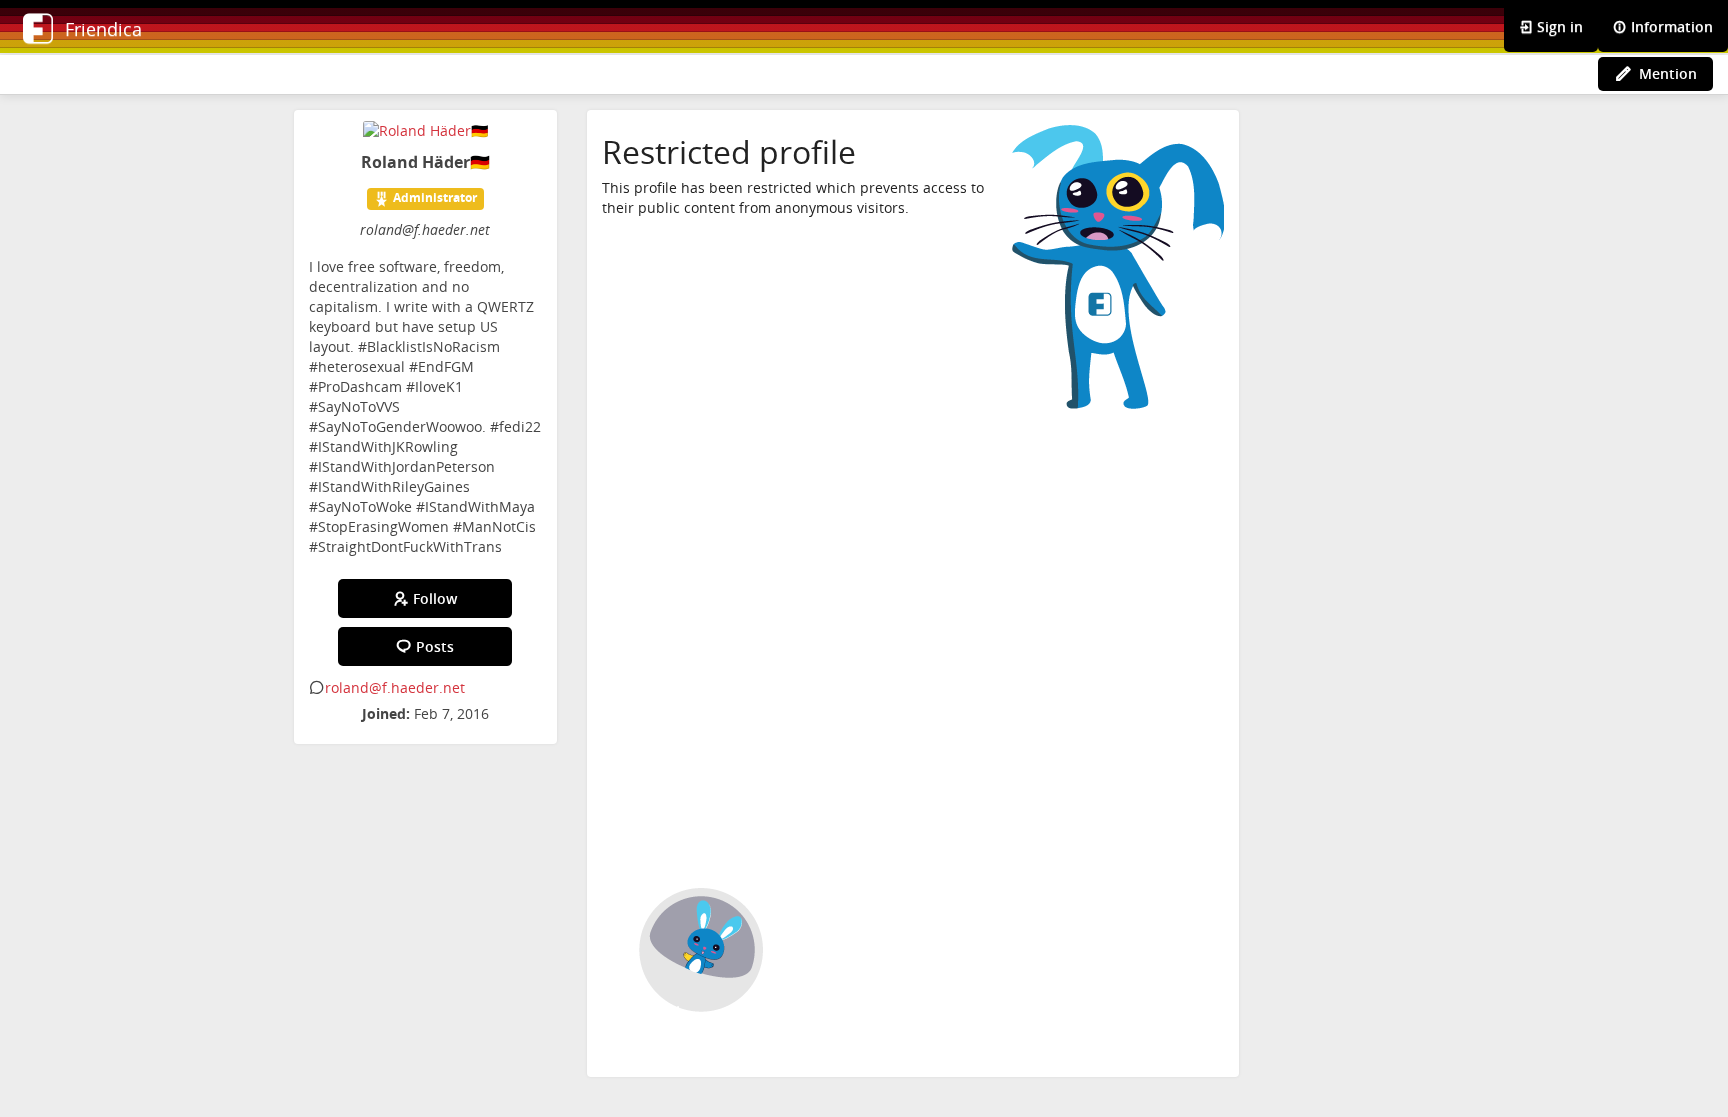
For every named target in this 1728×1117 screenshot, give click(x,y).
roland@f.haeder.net (395, 687)
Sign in (1558, 26)
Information (1670, 26)
